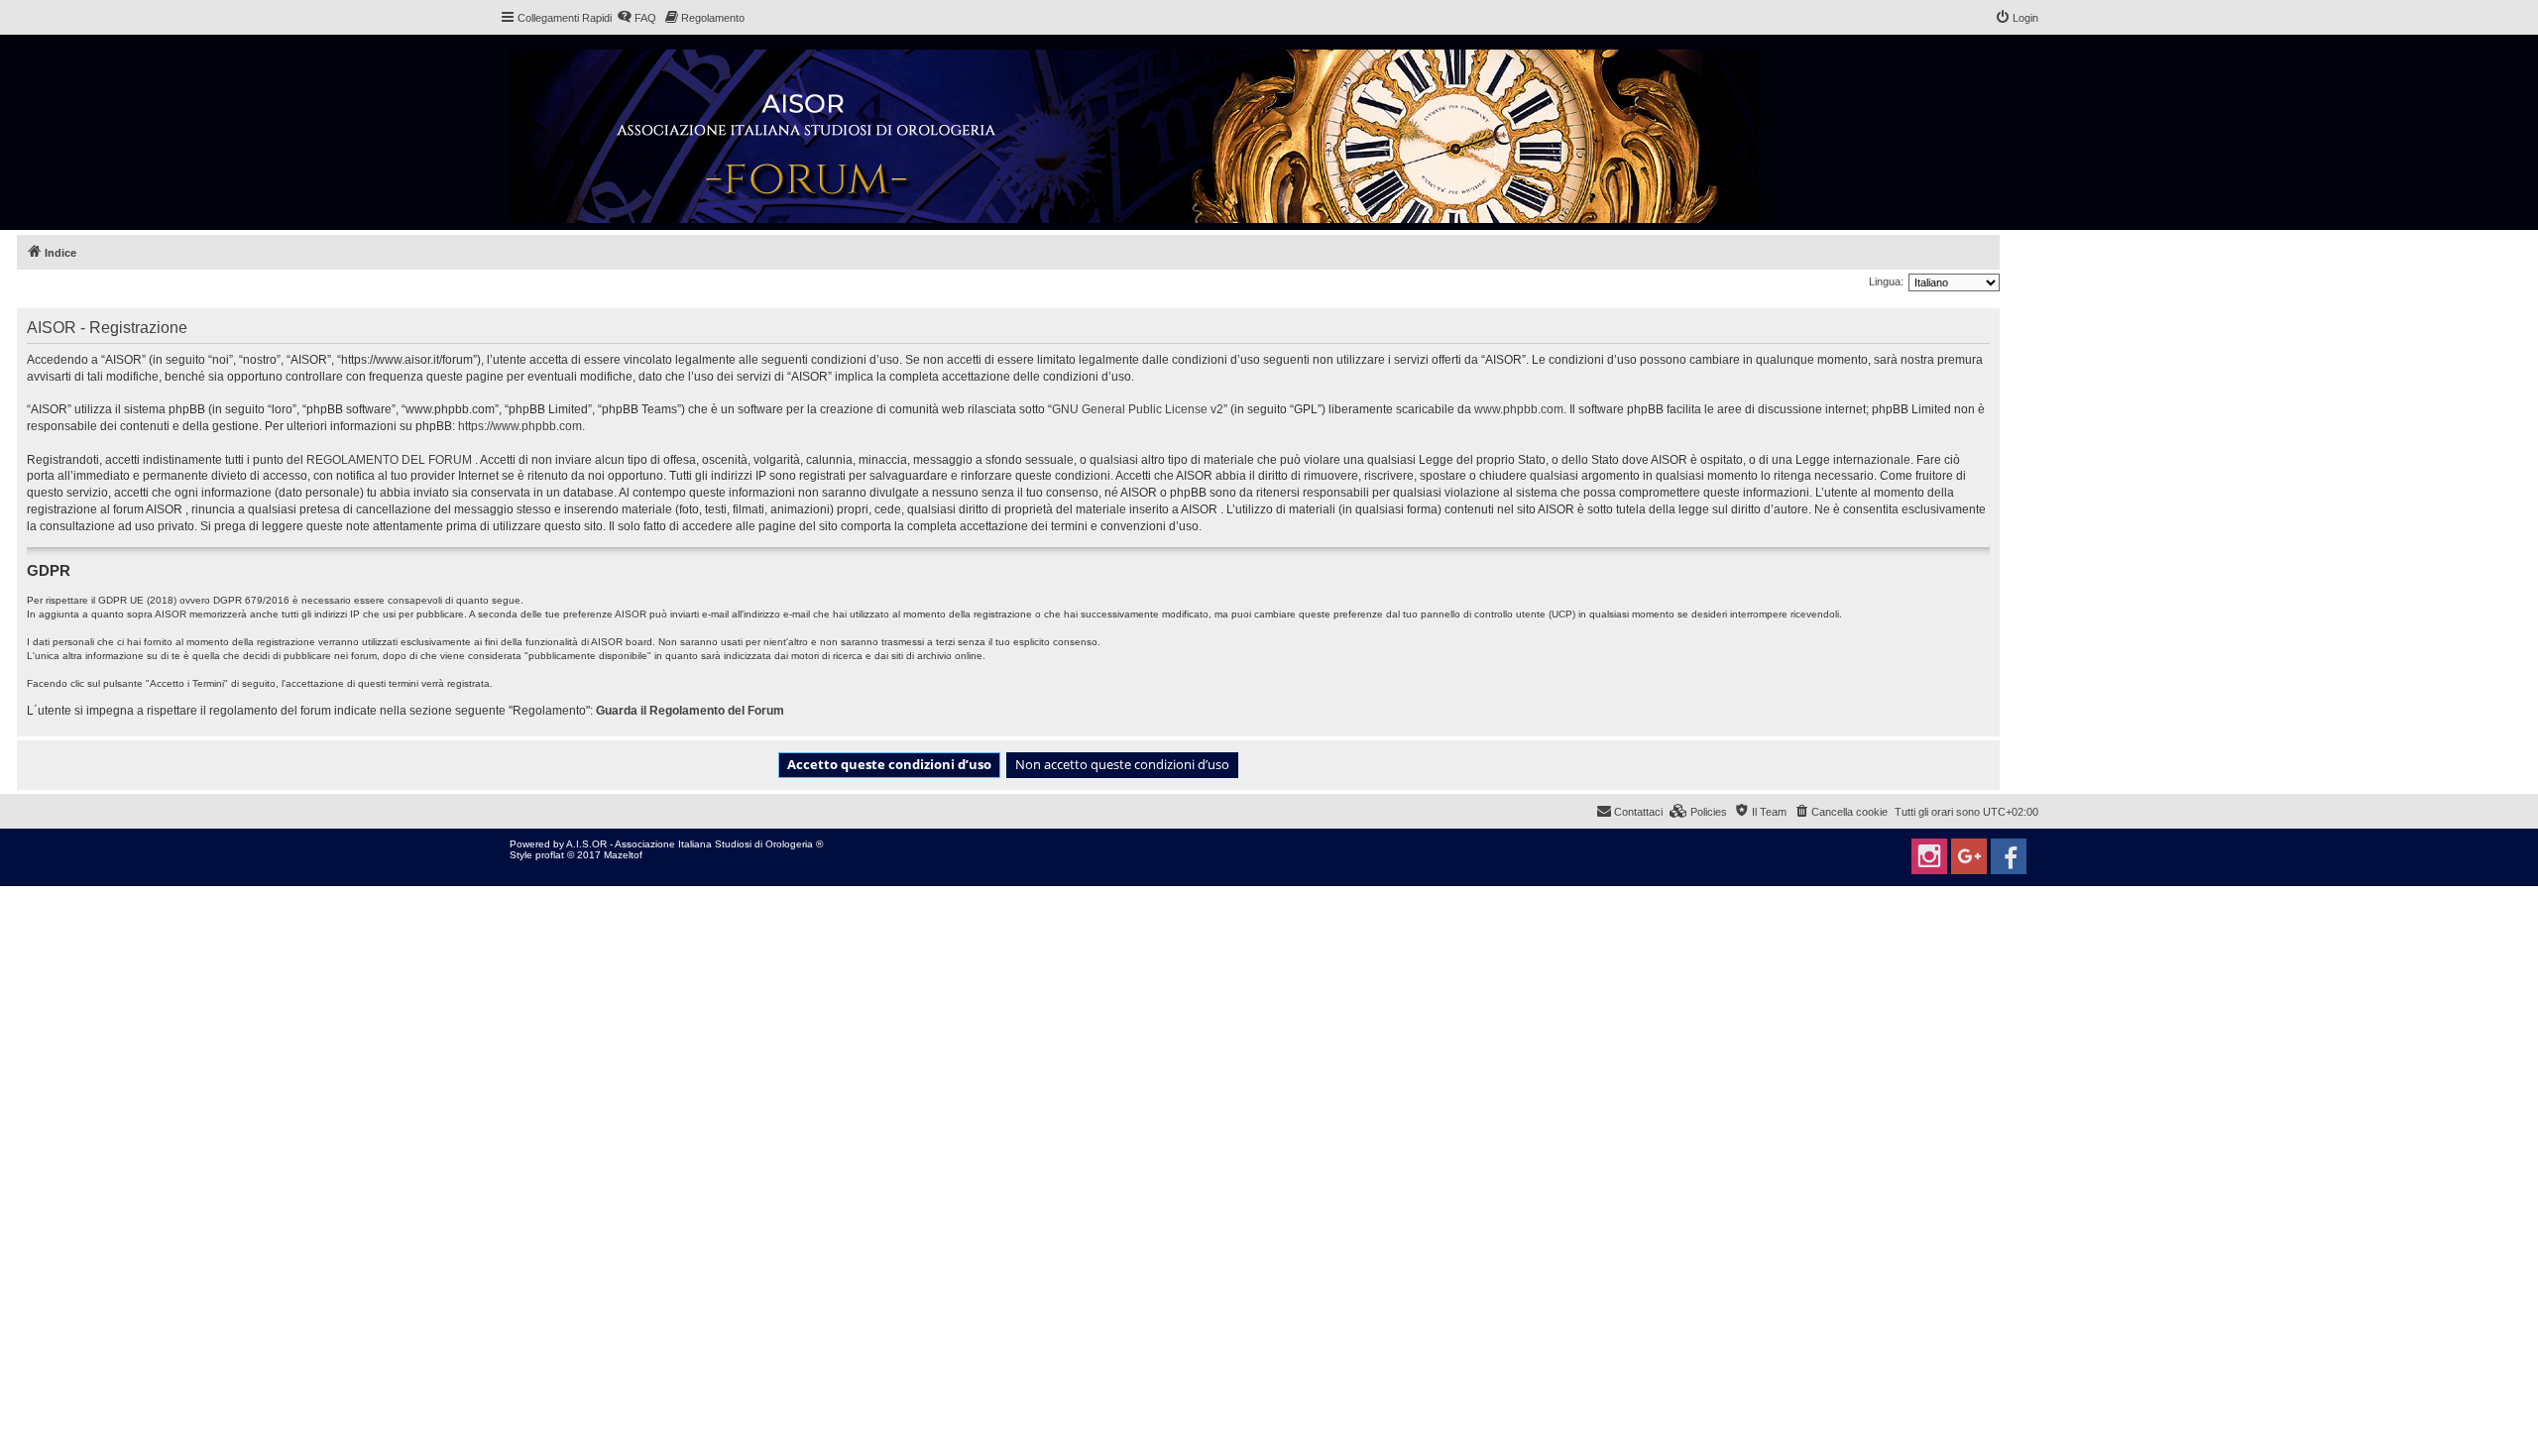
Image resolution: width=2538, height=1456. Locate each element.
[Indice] (1136, 132)
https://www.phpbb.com (520, 426)
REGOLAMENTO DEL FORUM (389, 460)
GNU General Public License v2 (1138, 409)
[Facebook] (2009, 856)
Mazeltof (623, 855)
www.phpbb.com (1519, 409)
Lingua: (1886, 281)
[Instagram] (1929, 856)
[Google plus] (1969, 856)
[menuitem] (636, 18)
